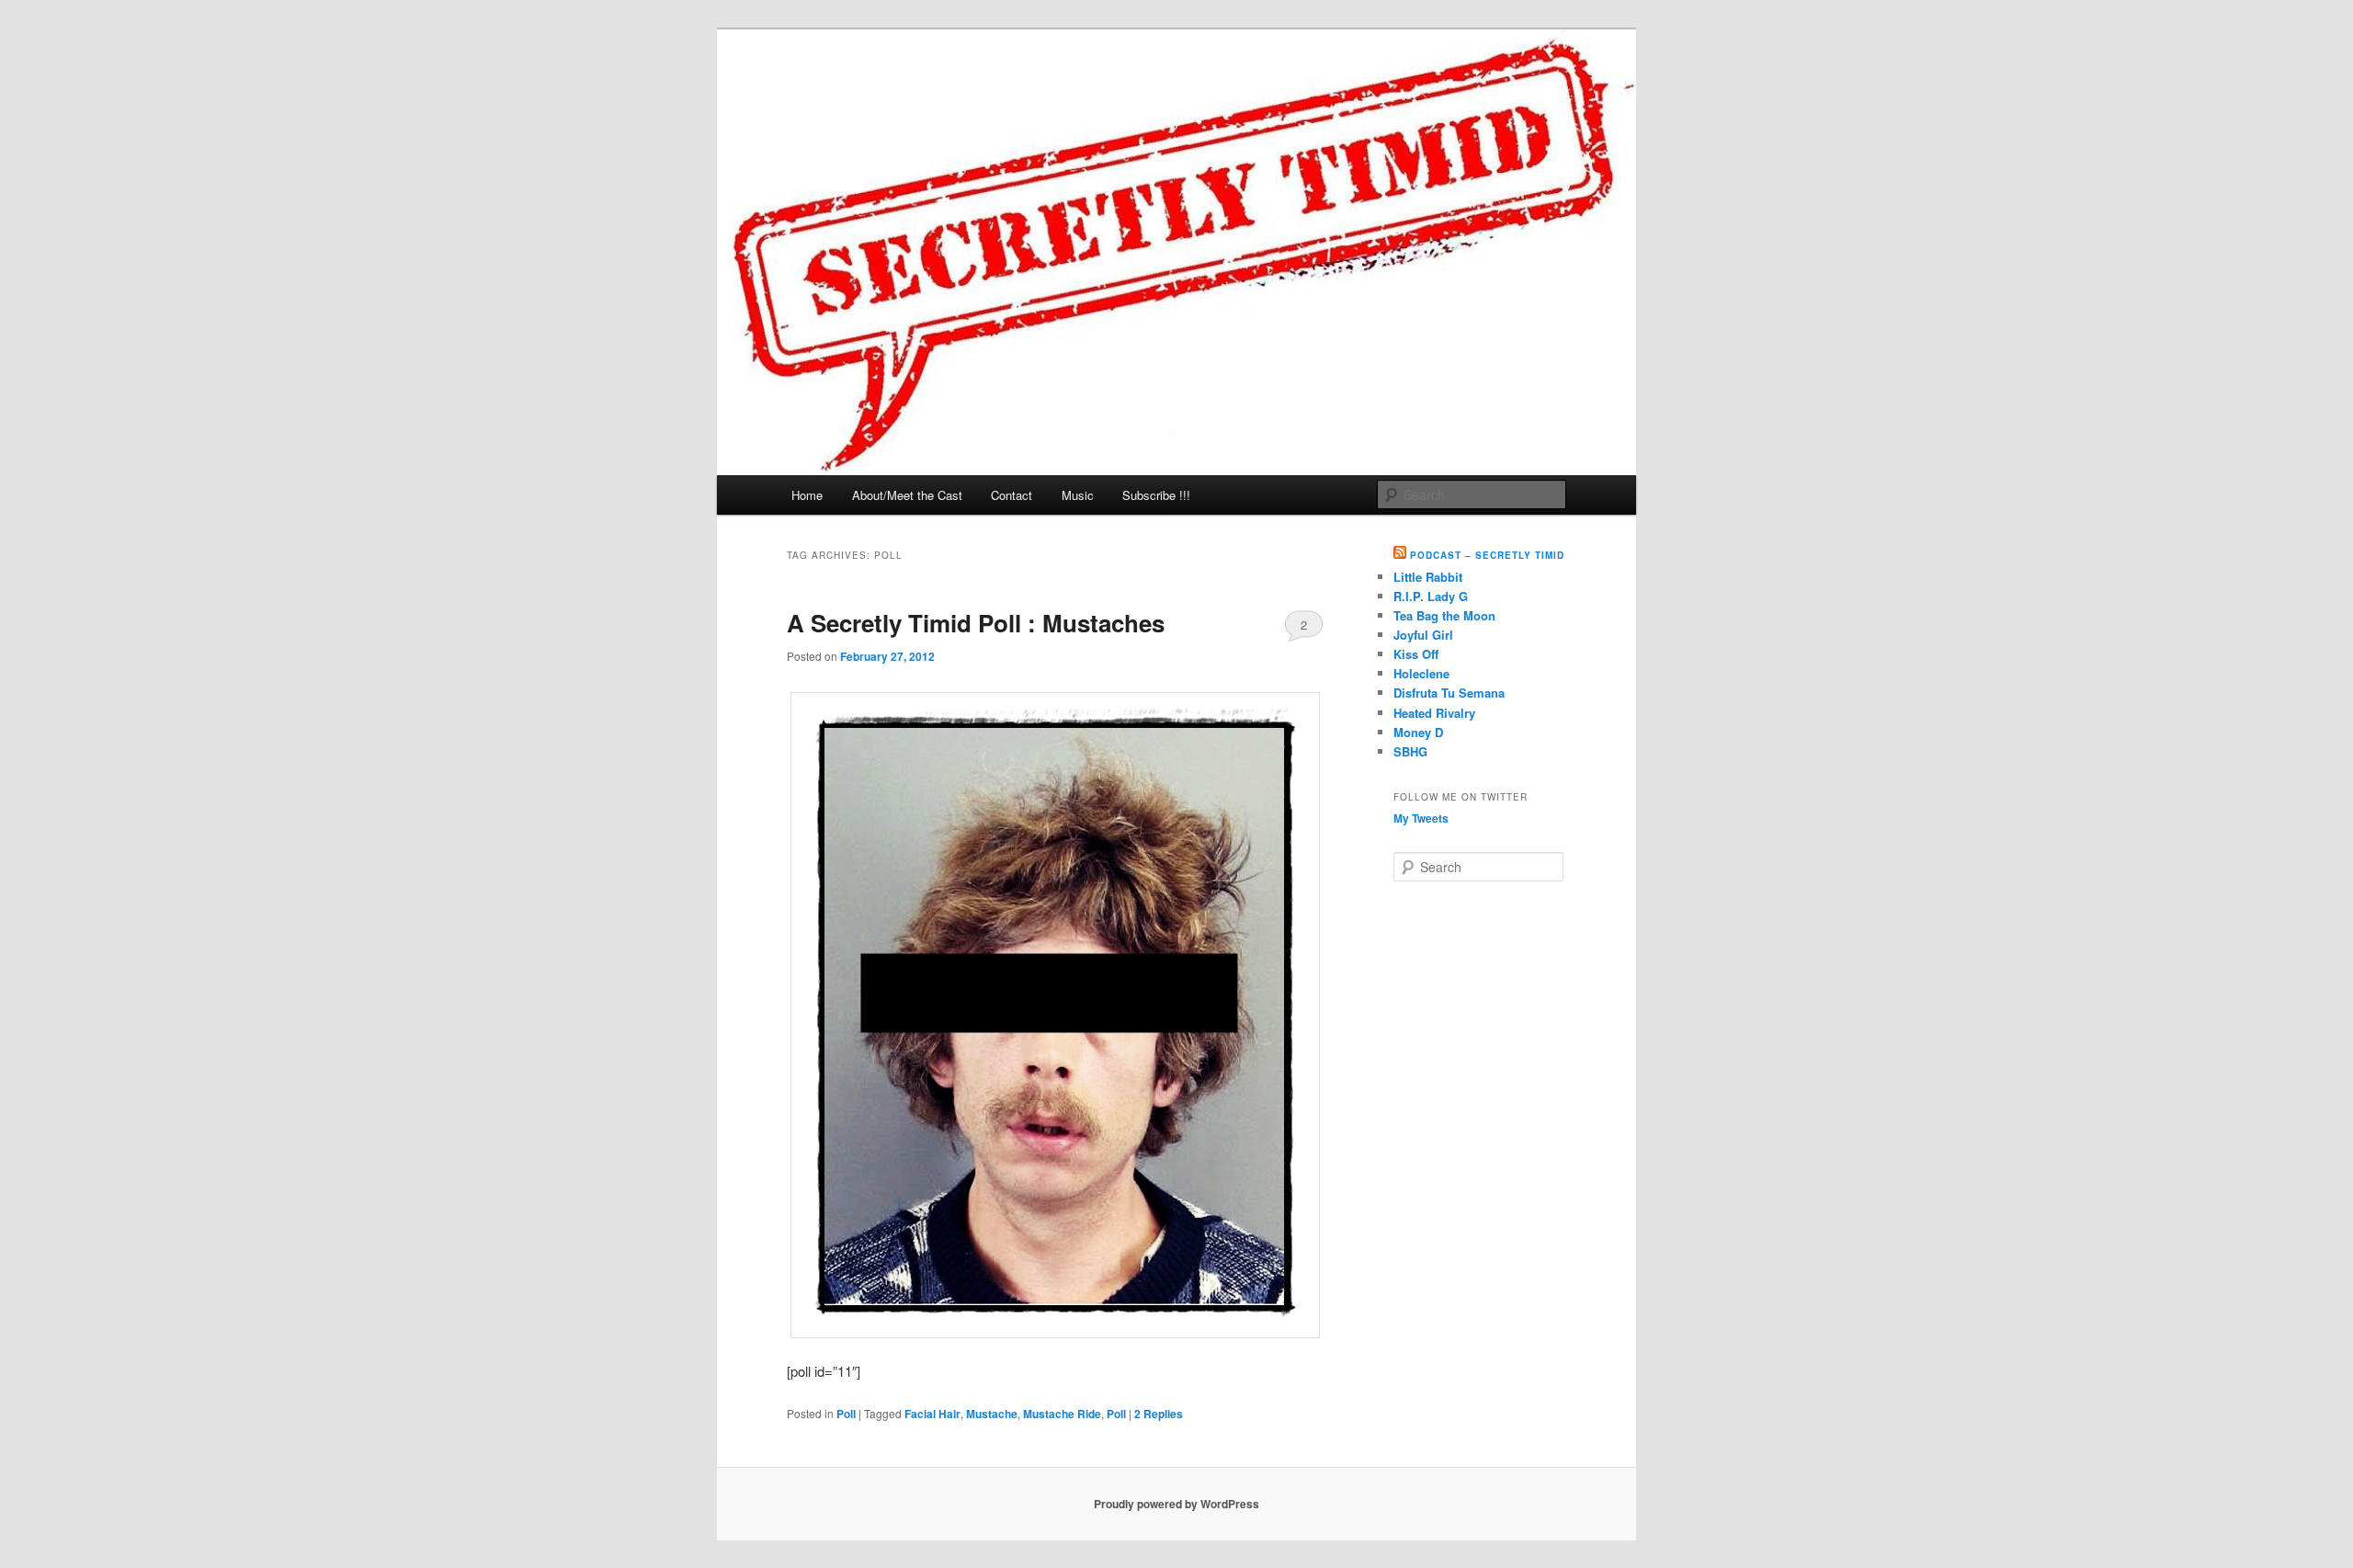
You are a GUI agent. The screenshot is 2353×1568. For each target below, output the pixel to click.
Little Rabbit (1428, 577)
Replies (1159, 1414)
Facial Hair (932, 1414)
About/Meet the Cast (907, 495)
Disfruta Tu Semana (1449, 693)
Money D (1418, 732)
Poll (846, 1414)
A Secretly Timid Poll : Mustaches (976, 623)
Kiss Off (1416, 654)
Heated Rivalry (1434, 713)
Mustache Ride (1062, 1414)
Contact (1012, 495)
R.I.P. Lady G (1431, 596)
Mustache (992, 1414)
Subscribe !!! (1156, 495)
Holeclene (1421, 673)
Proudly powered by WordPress (1176, 1504)
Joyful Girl (1423, 635)
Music (1078, 495)
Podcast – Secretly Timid (1487, 555)
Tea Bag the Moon (1444, 615)
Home (807, 495)
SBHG (1410, 751)
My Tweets (1421, 818)
